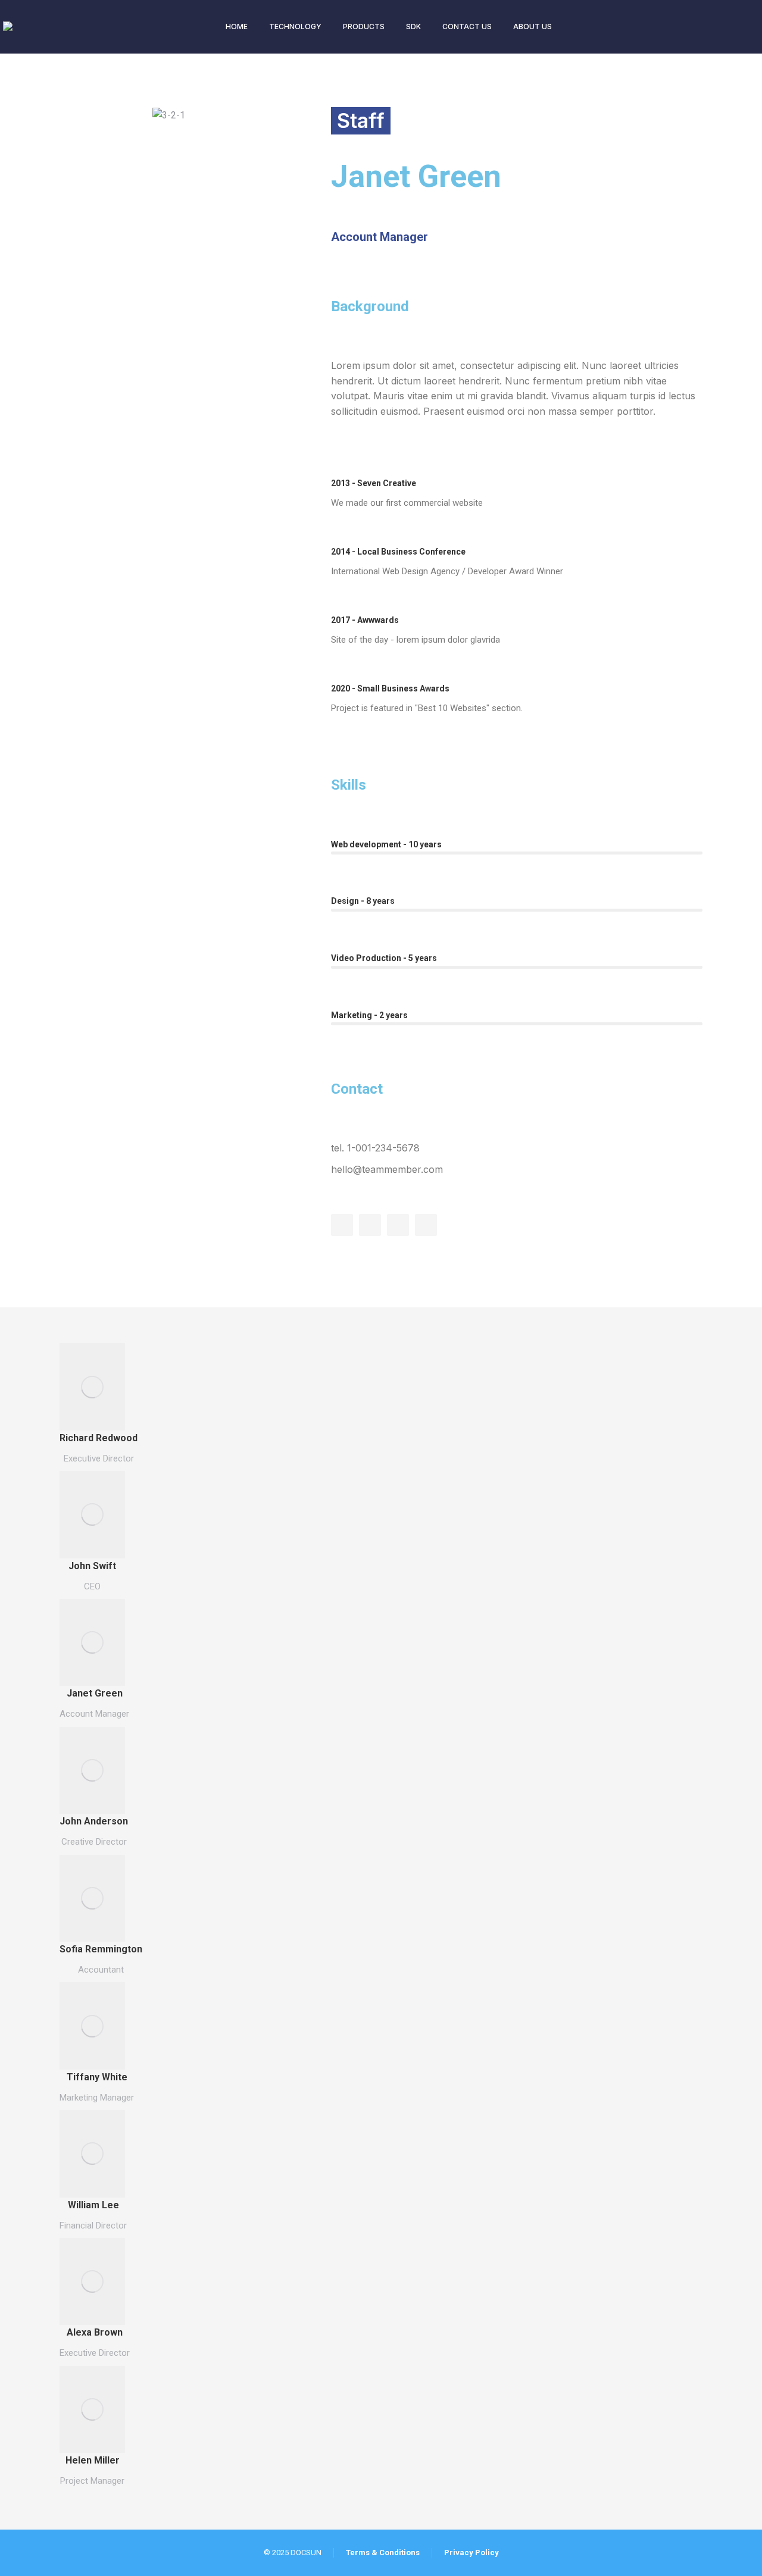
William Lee (93, 2205)
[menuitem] (237, 27)
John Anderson (94, 1821)
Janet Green (95, 1693)
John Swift (92, 1566)
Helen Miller (93, 2460)
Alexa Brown (95, 2332)
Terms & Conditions (383, 2552)
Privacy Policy (471, 2552)
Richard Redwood (99, 1438)
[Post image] (92, 1386)
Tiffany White (97, 2077)
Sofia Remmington (101, 1949)
